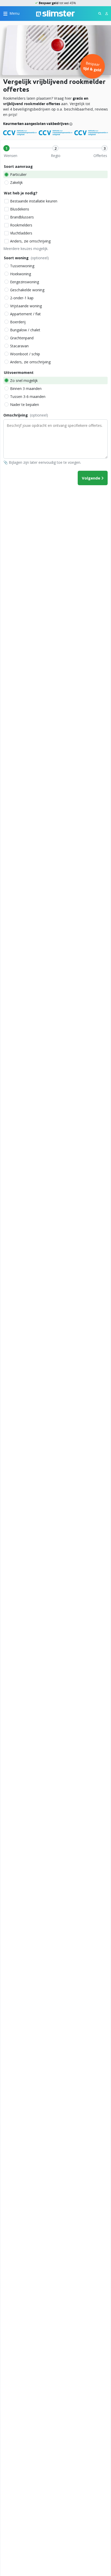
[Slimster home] (55, 13)
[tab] (6, 148)
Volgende (91, 478)
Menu (15, 13)
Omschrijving (26, 415)
